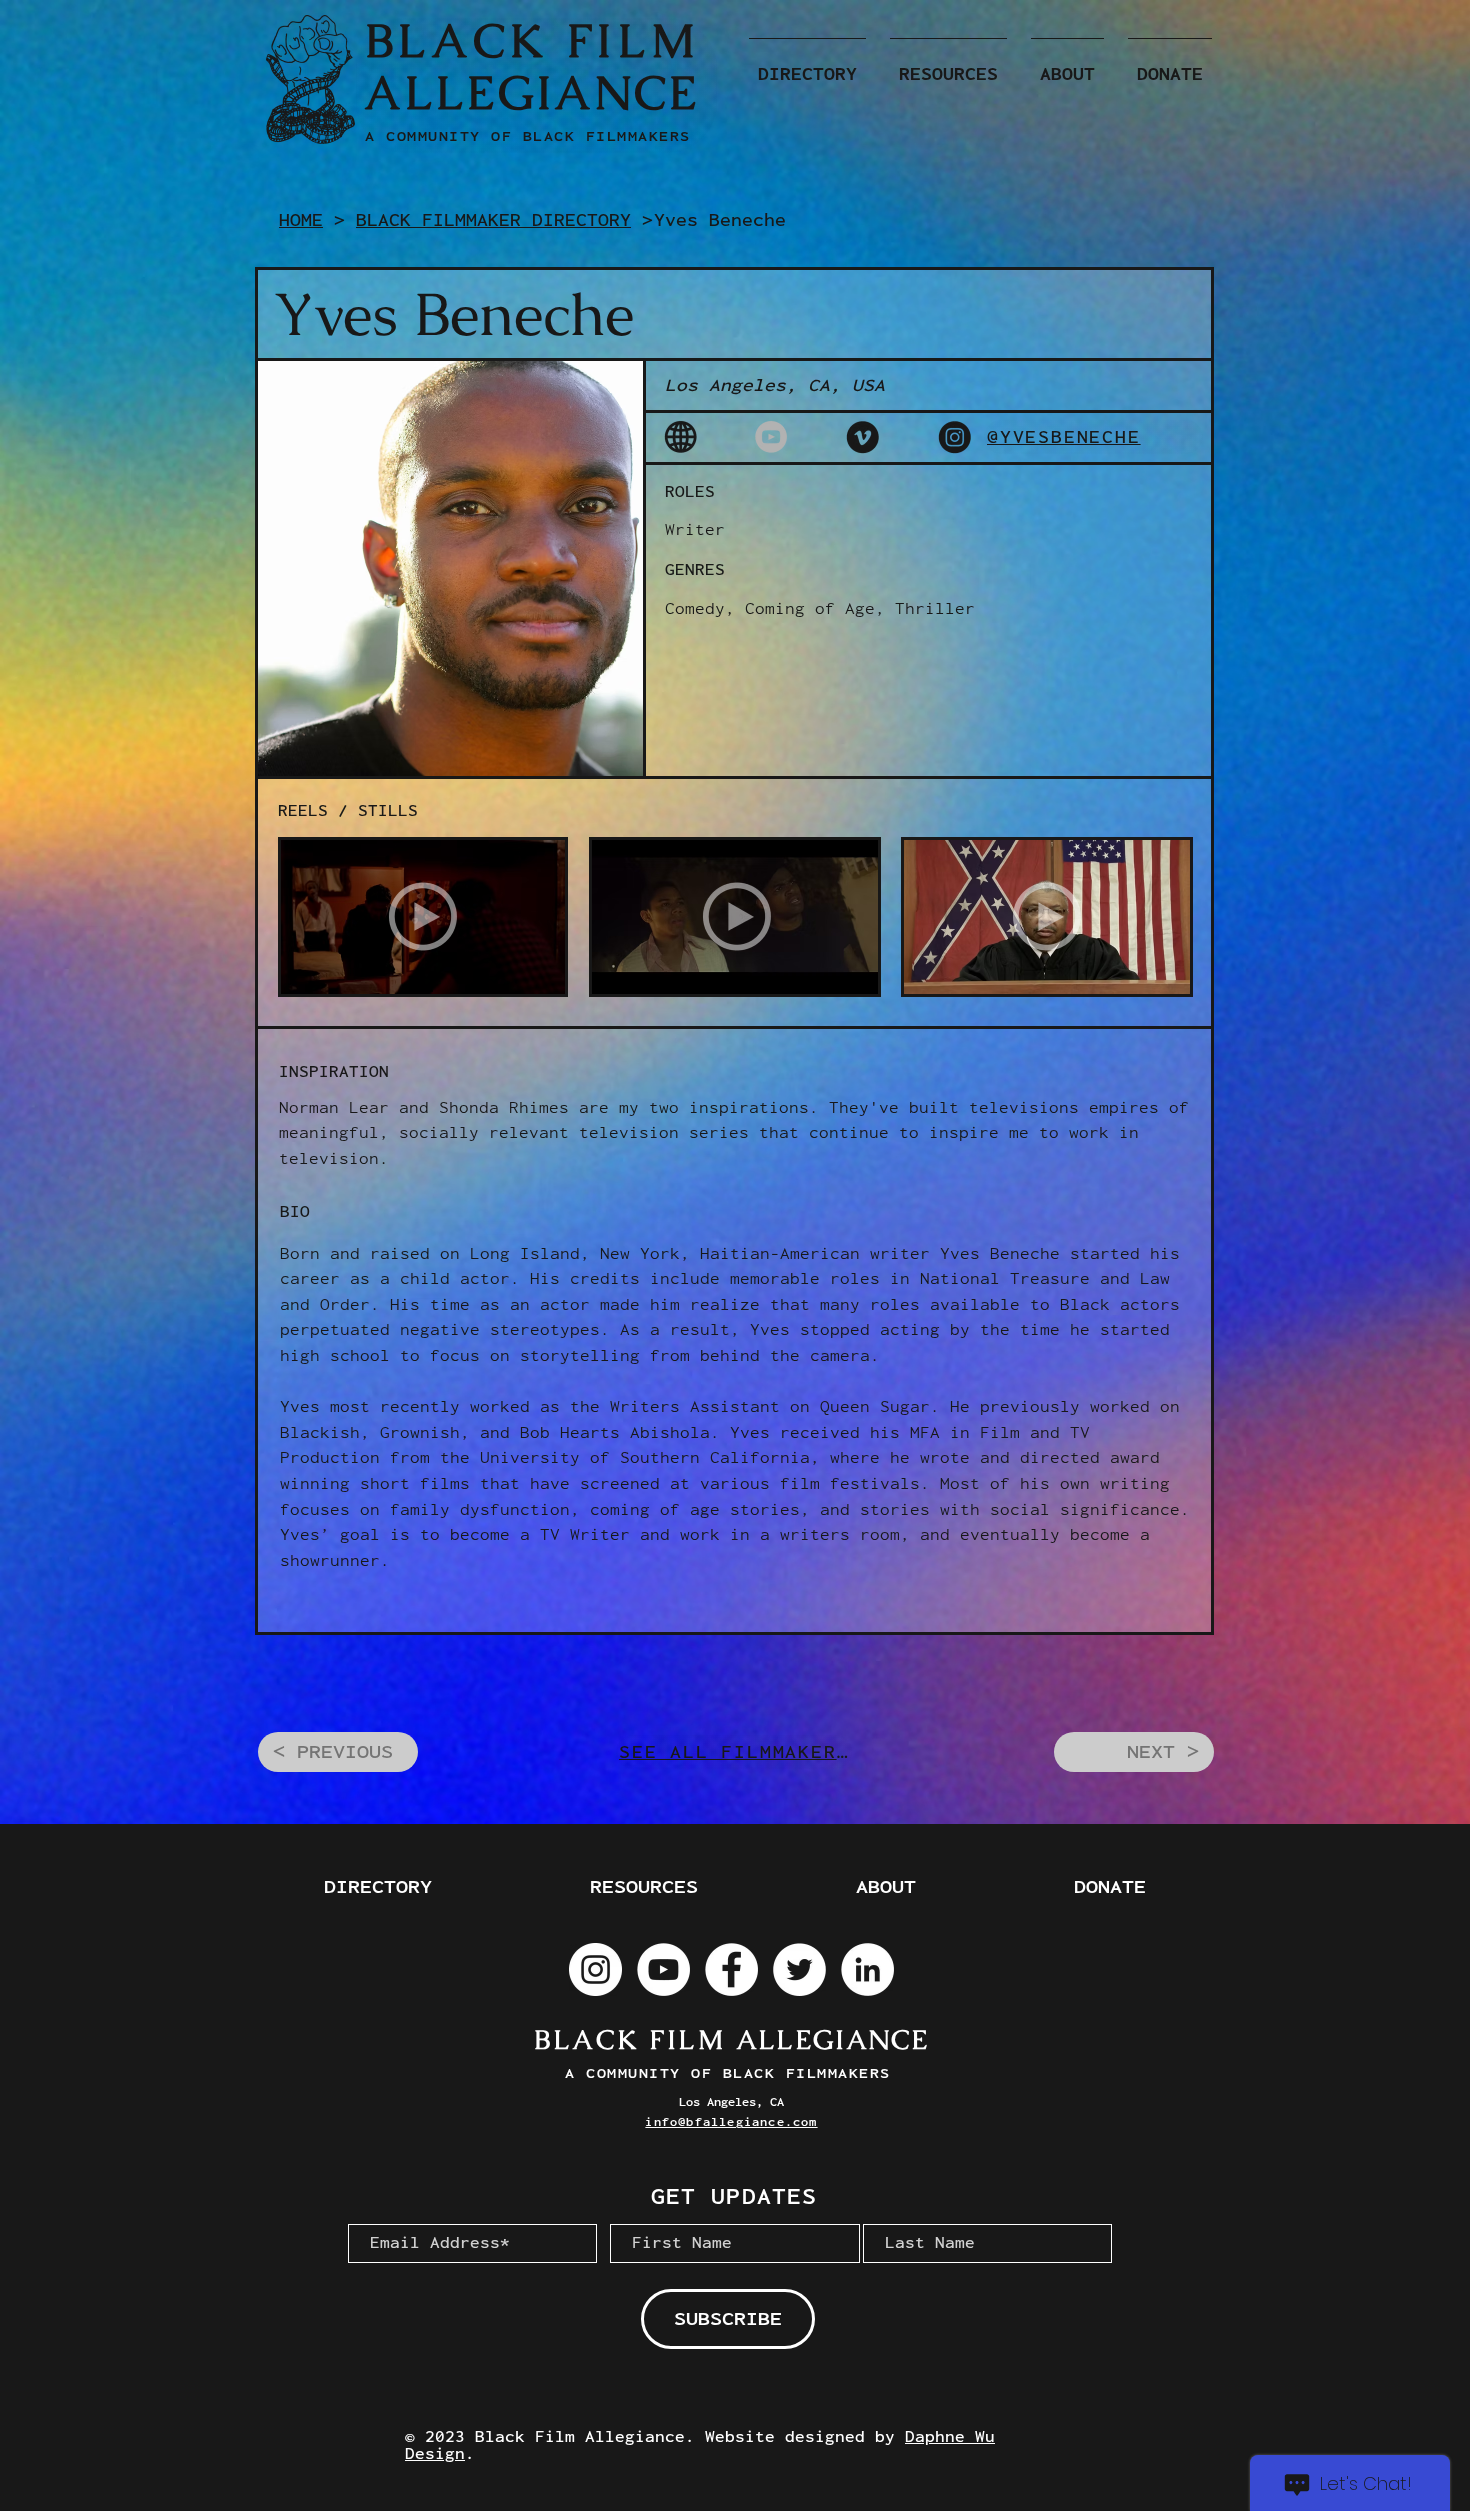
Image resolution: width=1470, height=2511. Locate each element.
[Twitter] (799, 1969)
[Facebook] (731, 1969)
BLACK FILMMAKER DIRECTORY (493, 220)
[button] (807, 65)
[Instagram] (595, 1969)
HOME (301, 220)
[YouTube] (663, 1969)
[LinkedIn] (867, 1969)
